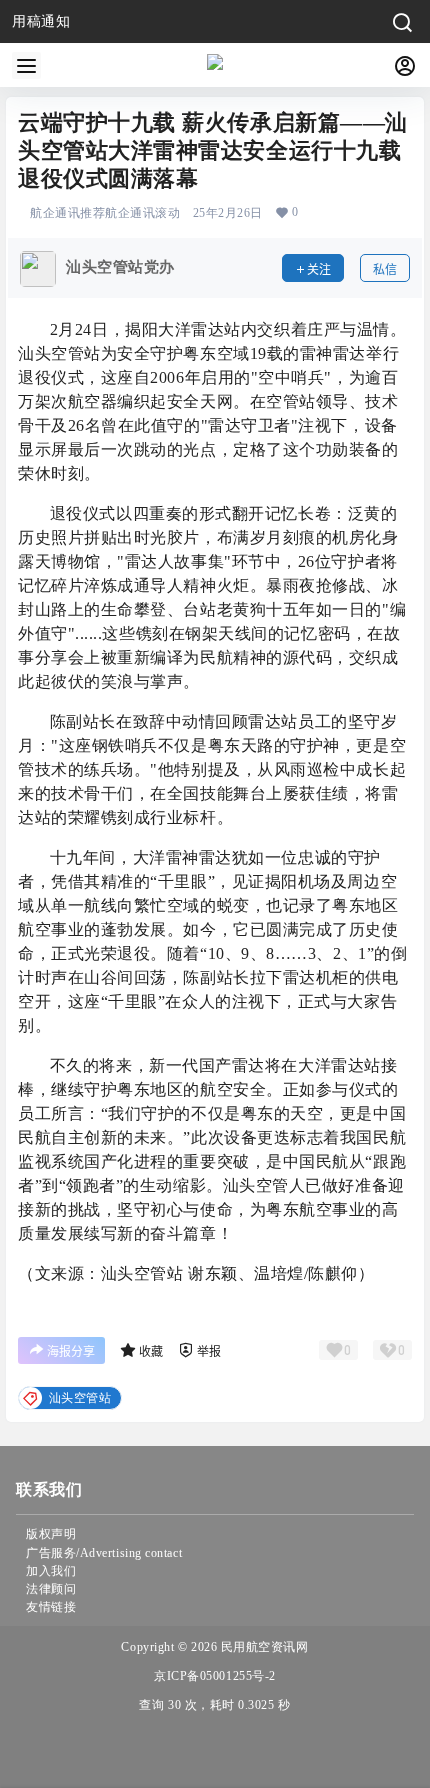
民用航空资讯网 (262, 1647)
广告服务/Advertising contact (104, 1553)
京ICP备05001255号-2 (215, 1676)
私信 (385, 269)
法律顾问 (51, 1589)
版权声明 (51, 1534)
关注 (319, 269)
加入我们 (51, 1571)
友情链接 (51, 1607)
